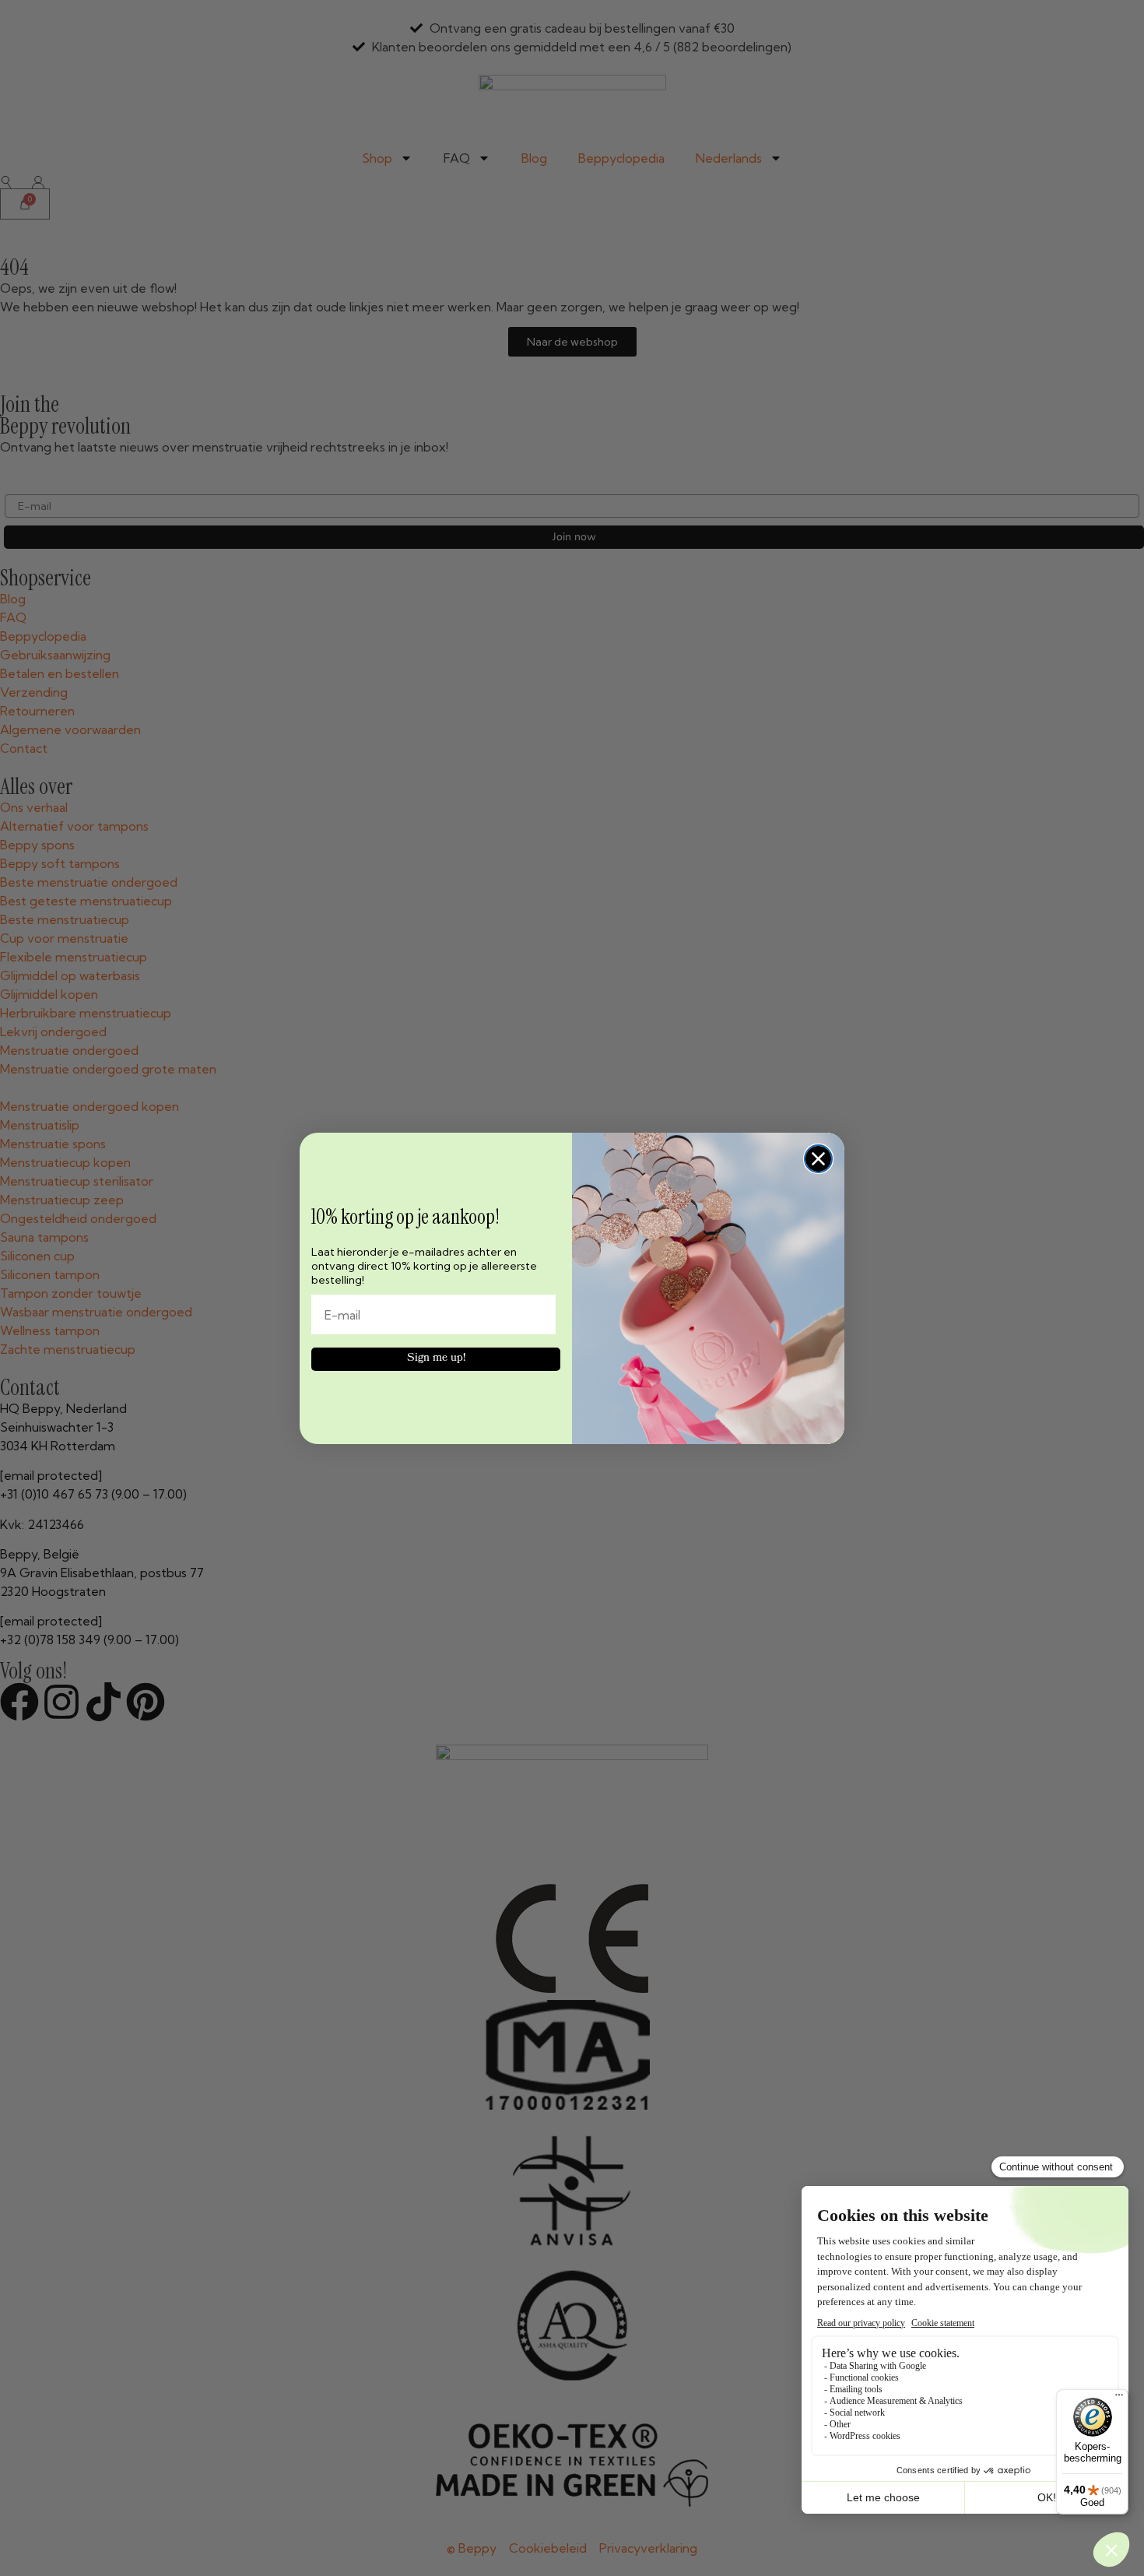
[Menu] (1119, 2399)
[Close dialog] (818, 1159)
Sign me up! (436, 1359)
